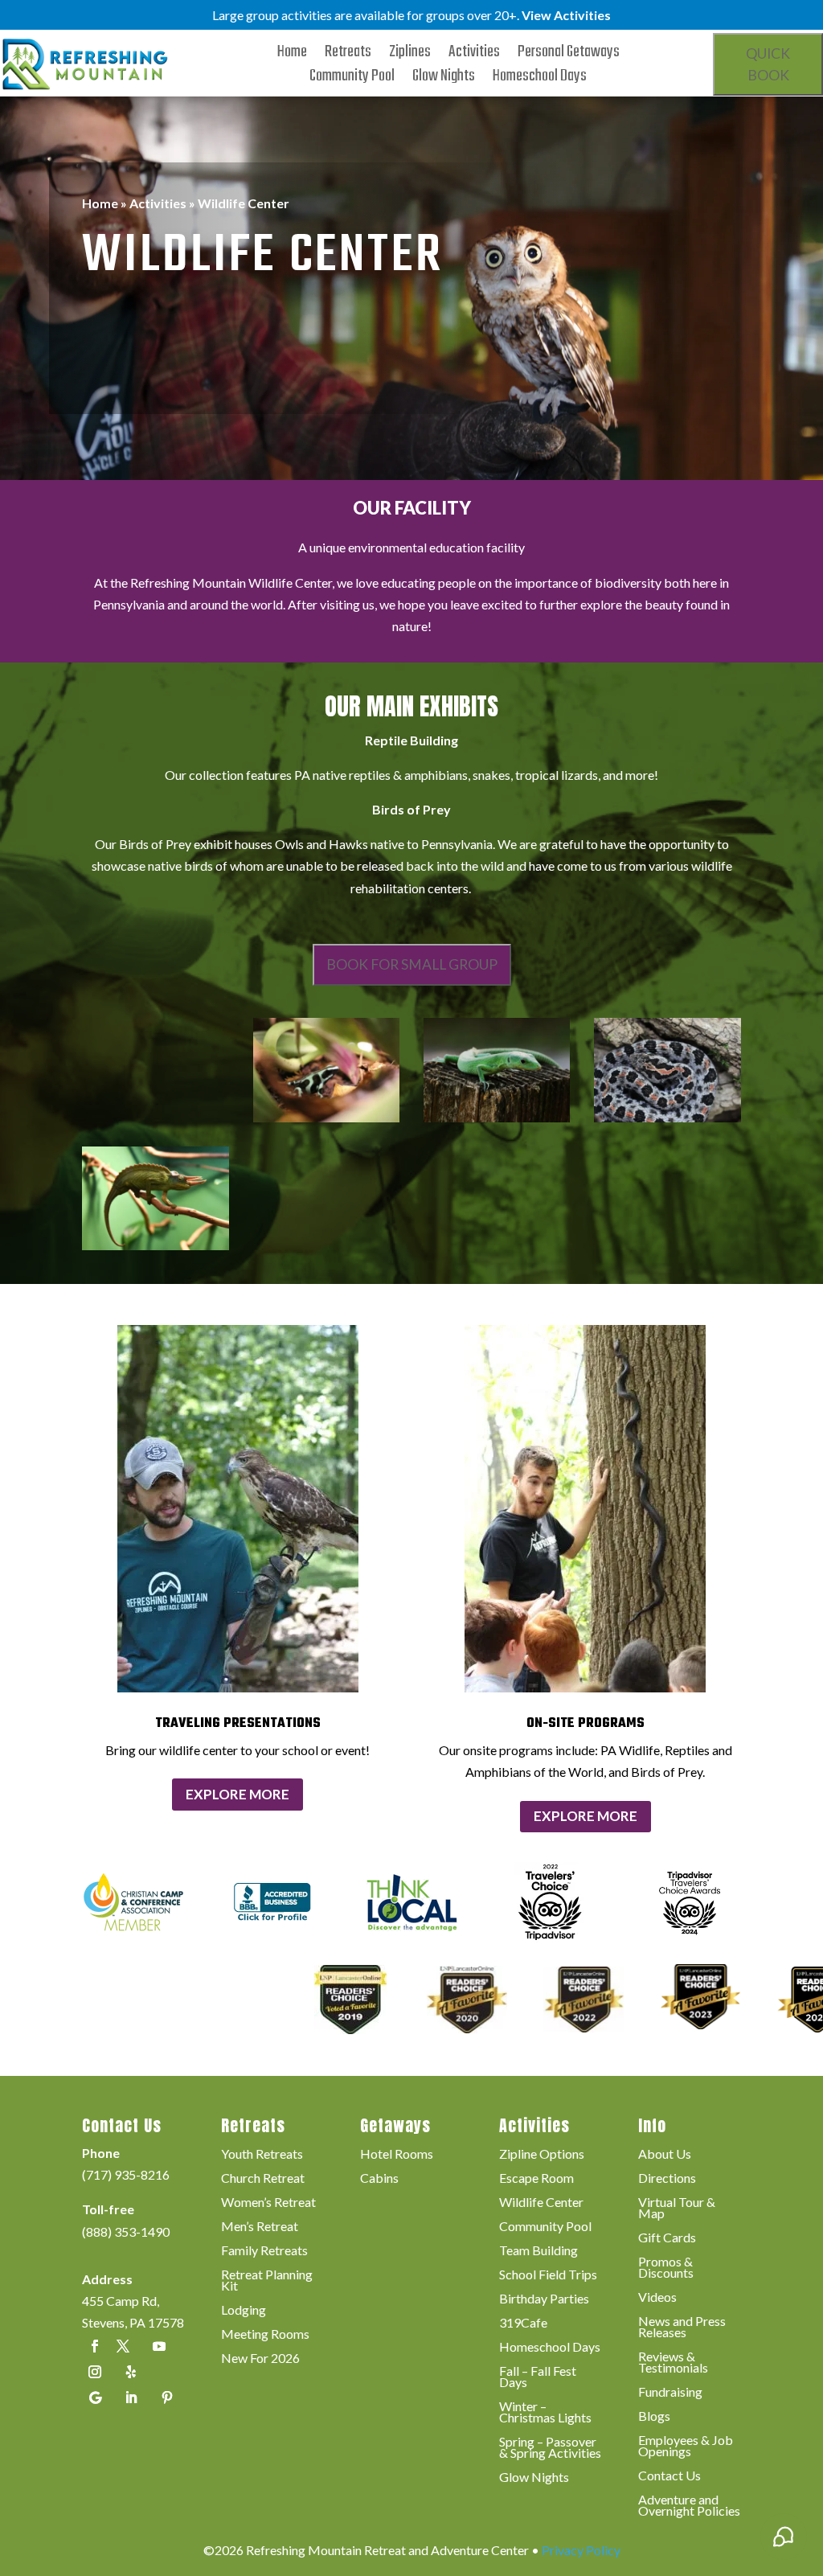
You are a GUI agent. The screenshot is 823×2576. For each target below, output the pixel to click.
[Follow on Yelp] (131, 2372)
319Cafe (523, 2324)
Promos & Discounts (666, 2268)
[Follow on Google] (95, 2398)
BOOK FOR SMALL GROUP (412, 964)
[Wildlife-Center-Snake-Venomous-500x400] (667, 1117)
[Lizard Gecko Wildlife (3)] (497, 1117)
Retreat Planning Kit (267, 2281)
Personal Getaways (569, 55)
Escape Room (536, 2179)
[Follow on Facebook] (95, 2346)
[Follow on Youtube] (159, 2346)
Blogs (654, 2417)
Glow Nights (444, 80)
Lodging (244, 2311)
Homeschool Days (540, 80)
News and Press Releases (682, 2328)
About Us (665, 2155)
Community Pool (352, 80)
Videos (657, 2298)
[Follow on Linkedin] (131, 2398)
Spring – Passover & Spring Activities (550, 2448)
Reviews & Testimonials (673, 2363)
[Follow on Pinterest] (167, 2398)
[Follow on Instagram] (95, 2372)
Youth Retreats (262, 2155)
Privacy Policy (581, 2550)
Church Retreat (263, 2179)
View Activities (566, 15)
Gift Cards (667, 2238)
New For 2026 (260, 2359)
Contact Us (669, 2476)
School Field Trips (548, 2275)
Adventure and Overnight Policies (689, 2506)
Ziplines (410, 55)
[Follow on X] (123, 2346)
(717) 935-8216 (126, 2174)
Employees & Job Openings (686, 2447)
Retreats (348, 55)
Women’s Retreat (268, 2203)
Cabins (379, 2179)
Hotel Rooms (397, 2155)
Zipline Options (542, 2155)
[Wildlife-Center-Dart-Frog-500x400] (326, 1117)
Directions (667, 2179)
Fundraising (670, 2393)
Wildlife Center (541, 2203)
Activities (474, 55)
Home (292, 55)
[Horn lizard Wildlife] (155, 1245)
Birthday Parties (544, 2299)
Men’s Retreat (260, 2227)
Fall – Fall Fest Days (538, 2377)
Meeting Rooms (265, 2335)
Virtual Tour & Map (677, 2209)
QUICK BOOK (768, 64)
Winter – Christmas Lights (545, 2413)
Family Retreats (264, 2251)
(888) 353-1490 (126, 2231)
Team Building (538, 2251)
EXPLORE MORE (237, 1794)
